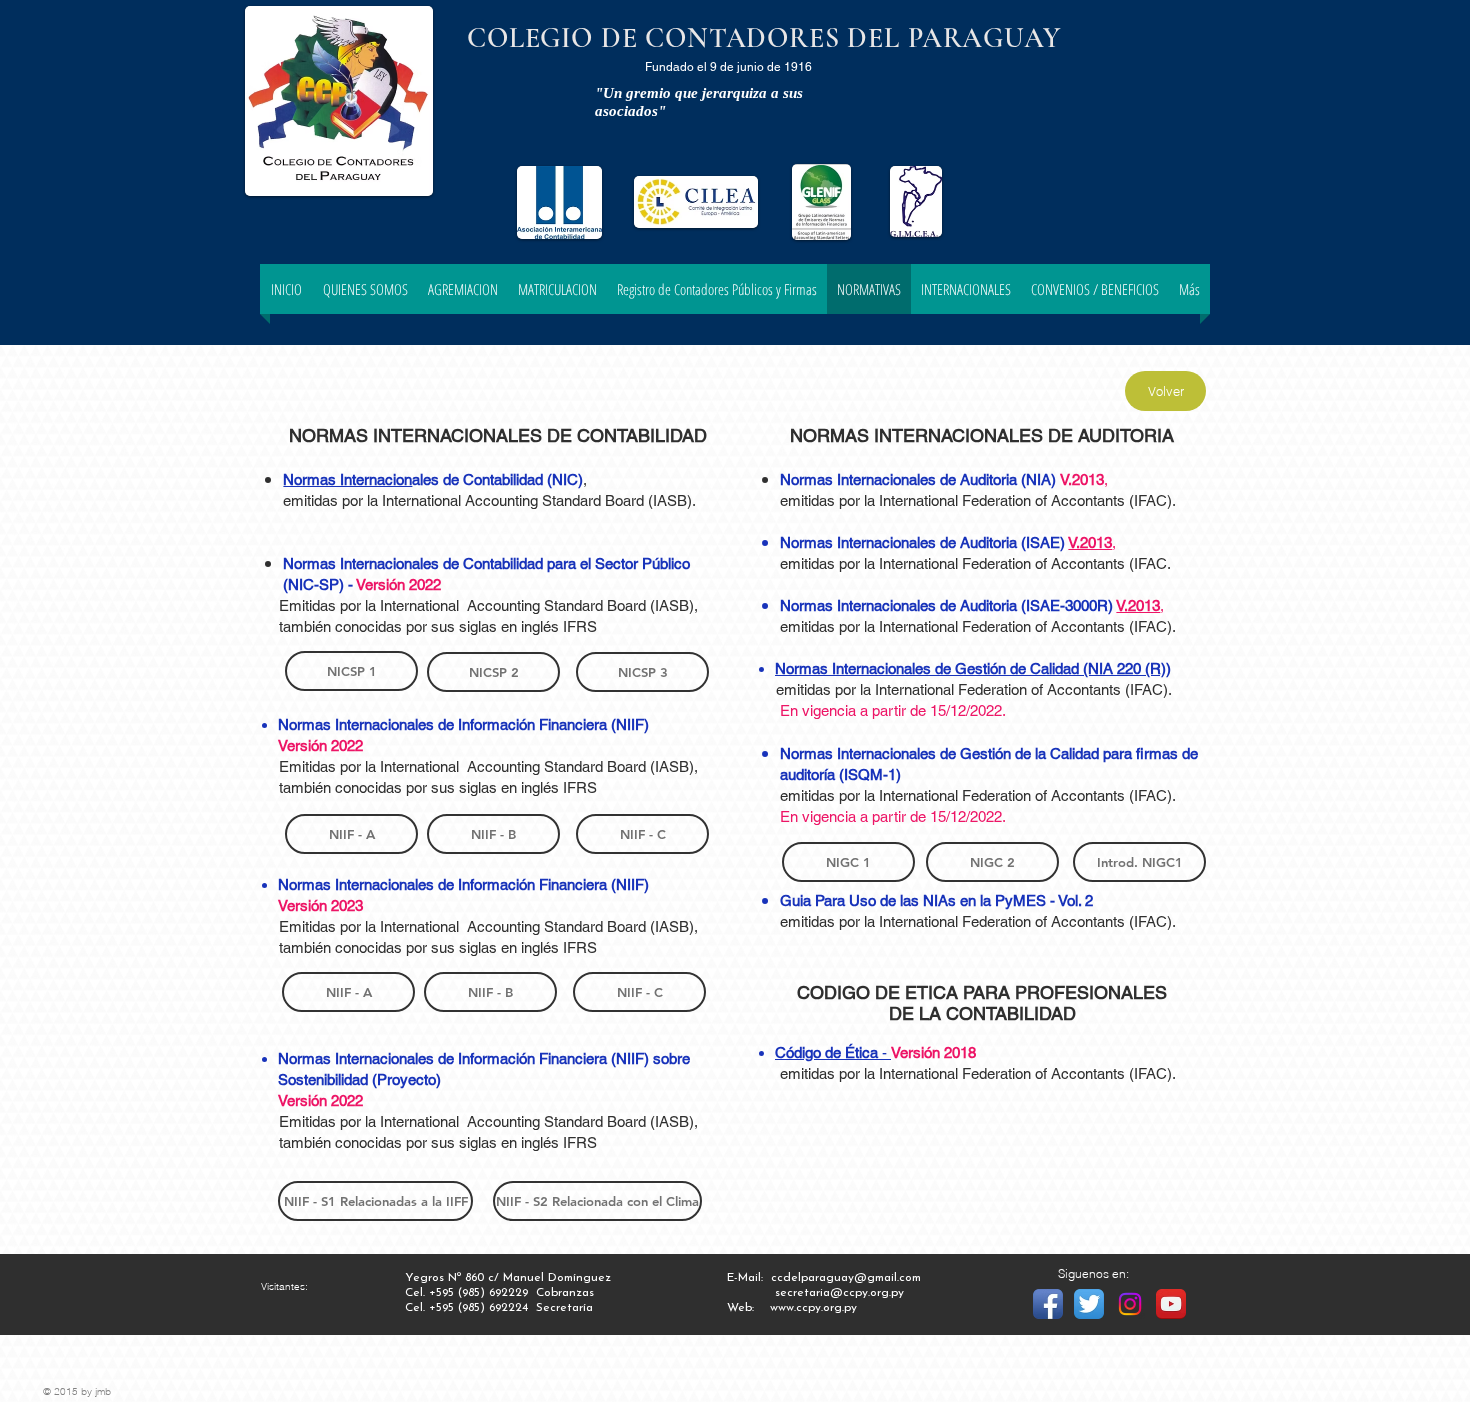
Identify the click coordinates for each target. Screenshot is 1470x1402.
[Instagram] (1130, 1304)
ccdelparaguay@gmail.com (846, 1278)
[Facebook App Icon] (1048, 1304)
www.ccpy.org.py (813, 1308)
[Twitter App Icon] (1089, 1304)
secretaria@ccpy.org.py (839, 1293)
